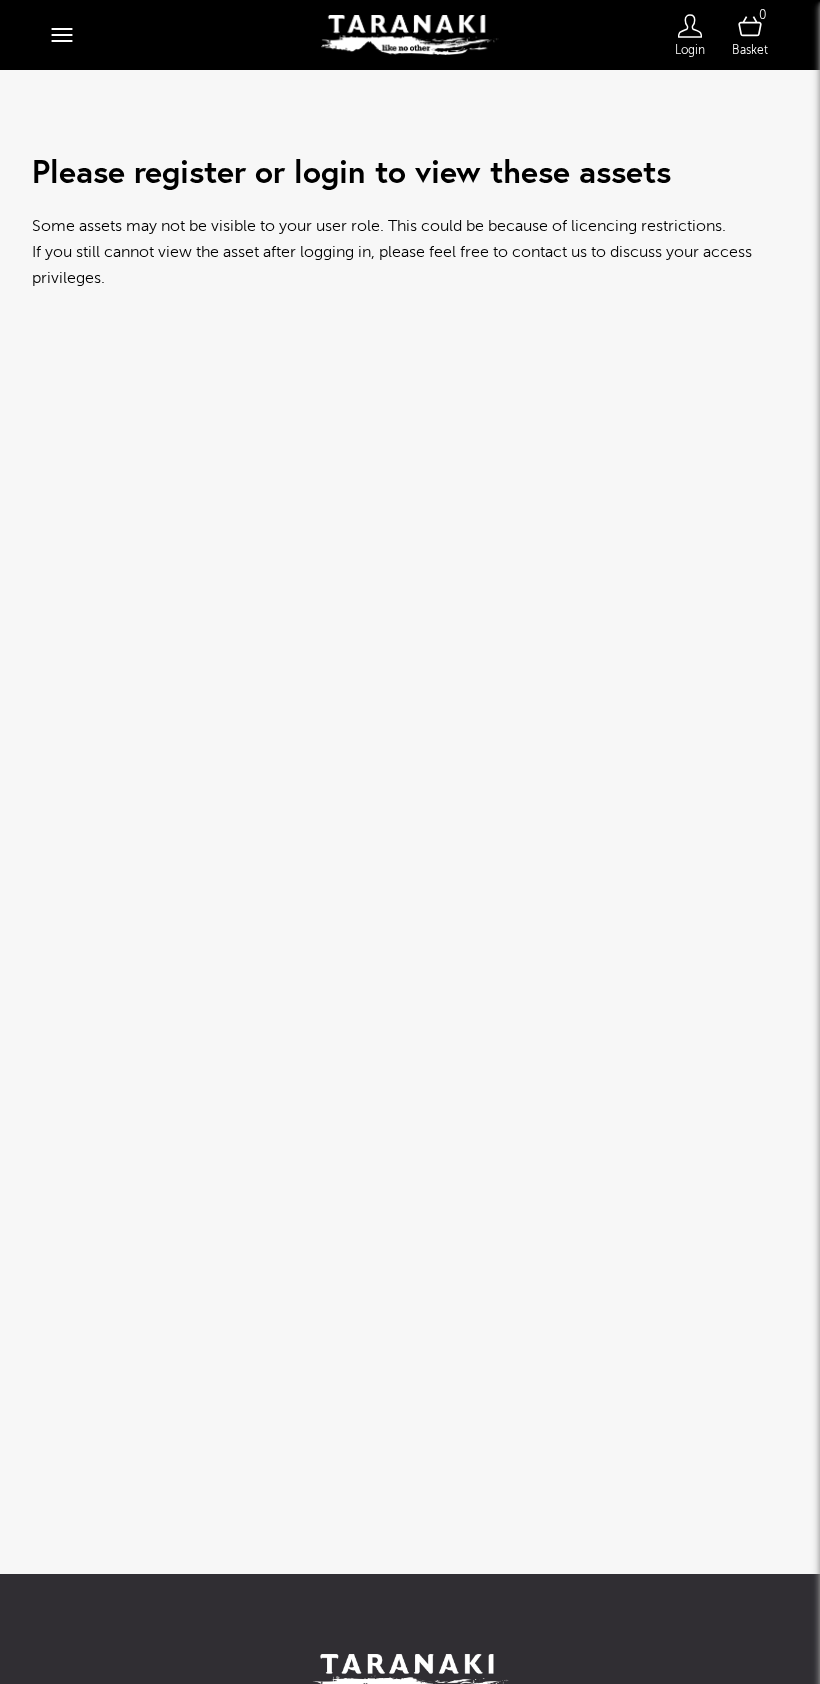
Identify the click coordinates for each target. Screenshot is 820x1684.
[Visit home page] (409, 35)
